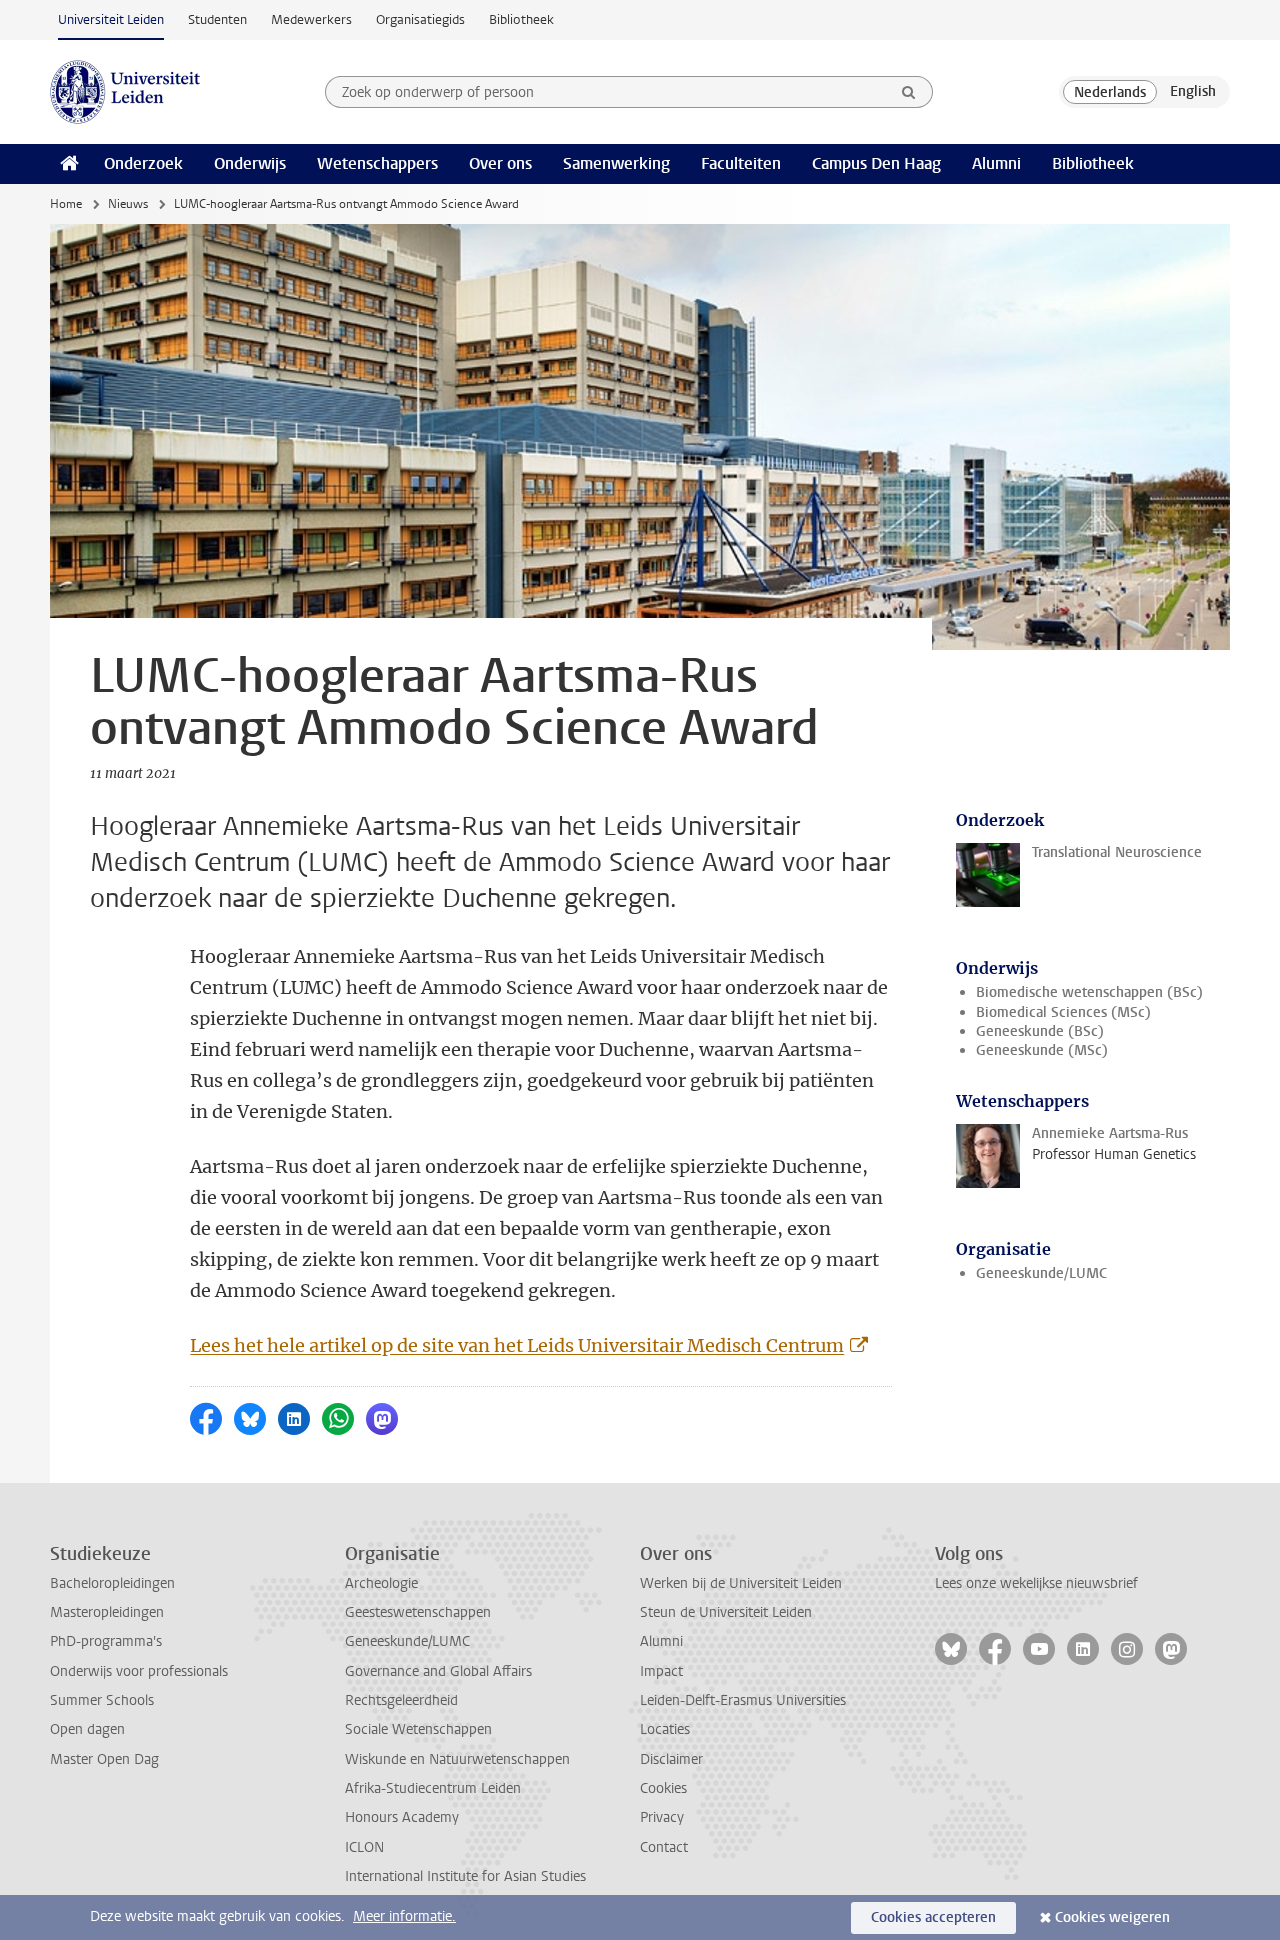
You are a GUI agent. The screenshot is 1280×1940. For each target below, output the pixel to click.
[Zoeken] (909, 92)
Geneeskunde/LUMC (1041, 1273)
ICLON (364, 1847)
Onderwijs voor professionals (139, 1671)
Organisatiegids (420, 19)
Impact (661, 1671)
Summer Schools (102, 1700)
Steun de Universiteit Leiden (726, 1612)
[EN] (1193, 92)
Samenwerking (616, 163)
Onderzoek (143, 163)
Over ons (500, 163)
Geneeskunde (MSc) (1042, 1050)
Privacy (662, 1817)
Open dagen (87, 1729)
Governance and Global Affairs (438, 1671)
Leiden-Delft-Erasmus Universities (743, 1700)
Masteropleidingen (107, 1612)
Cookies (663, 1788)
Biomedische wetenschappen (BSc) (1089, 992)
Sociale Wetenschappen (418, 1729)
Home (66, 204)
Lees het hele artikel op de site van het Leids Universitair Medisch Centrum (517, 1345)
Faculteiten (741, 163)
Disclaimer (671, 1759)
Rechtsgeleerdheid (401, 1700)
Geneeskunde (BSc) (1040, 1031)
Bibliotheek (521, 19)
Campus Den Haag (876, 163)
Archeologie (381, 1583)
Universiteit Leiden (111, 19)
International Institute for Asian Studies (465, 1876)
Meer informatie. (404, 1916)
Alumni (996, 163)
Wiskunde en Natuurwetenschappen (457, 1759)
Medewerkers (311, 19)
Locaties (665, 1729)
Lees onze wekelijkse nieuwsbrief (1036, 1583)
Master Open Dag (104, 1759)
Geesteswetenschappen (418, 1612)
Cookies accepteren (933, 1917)
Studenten (217, 19)
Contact (664, 1847)
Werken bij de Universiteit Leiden (741, 1583)
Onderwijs (250, 163)
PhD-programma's (106, 1641)
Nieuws (128, 204)
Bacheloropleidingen (112, 1583)
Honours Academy (402, 1817)
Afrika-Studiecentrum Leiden (433, 1788)
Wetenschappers (377, 163)
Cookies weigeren (1112, 1917)
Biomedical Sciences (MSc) (1063, 1012)
